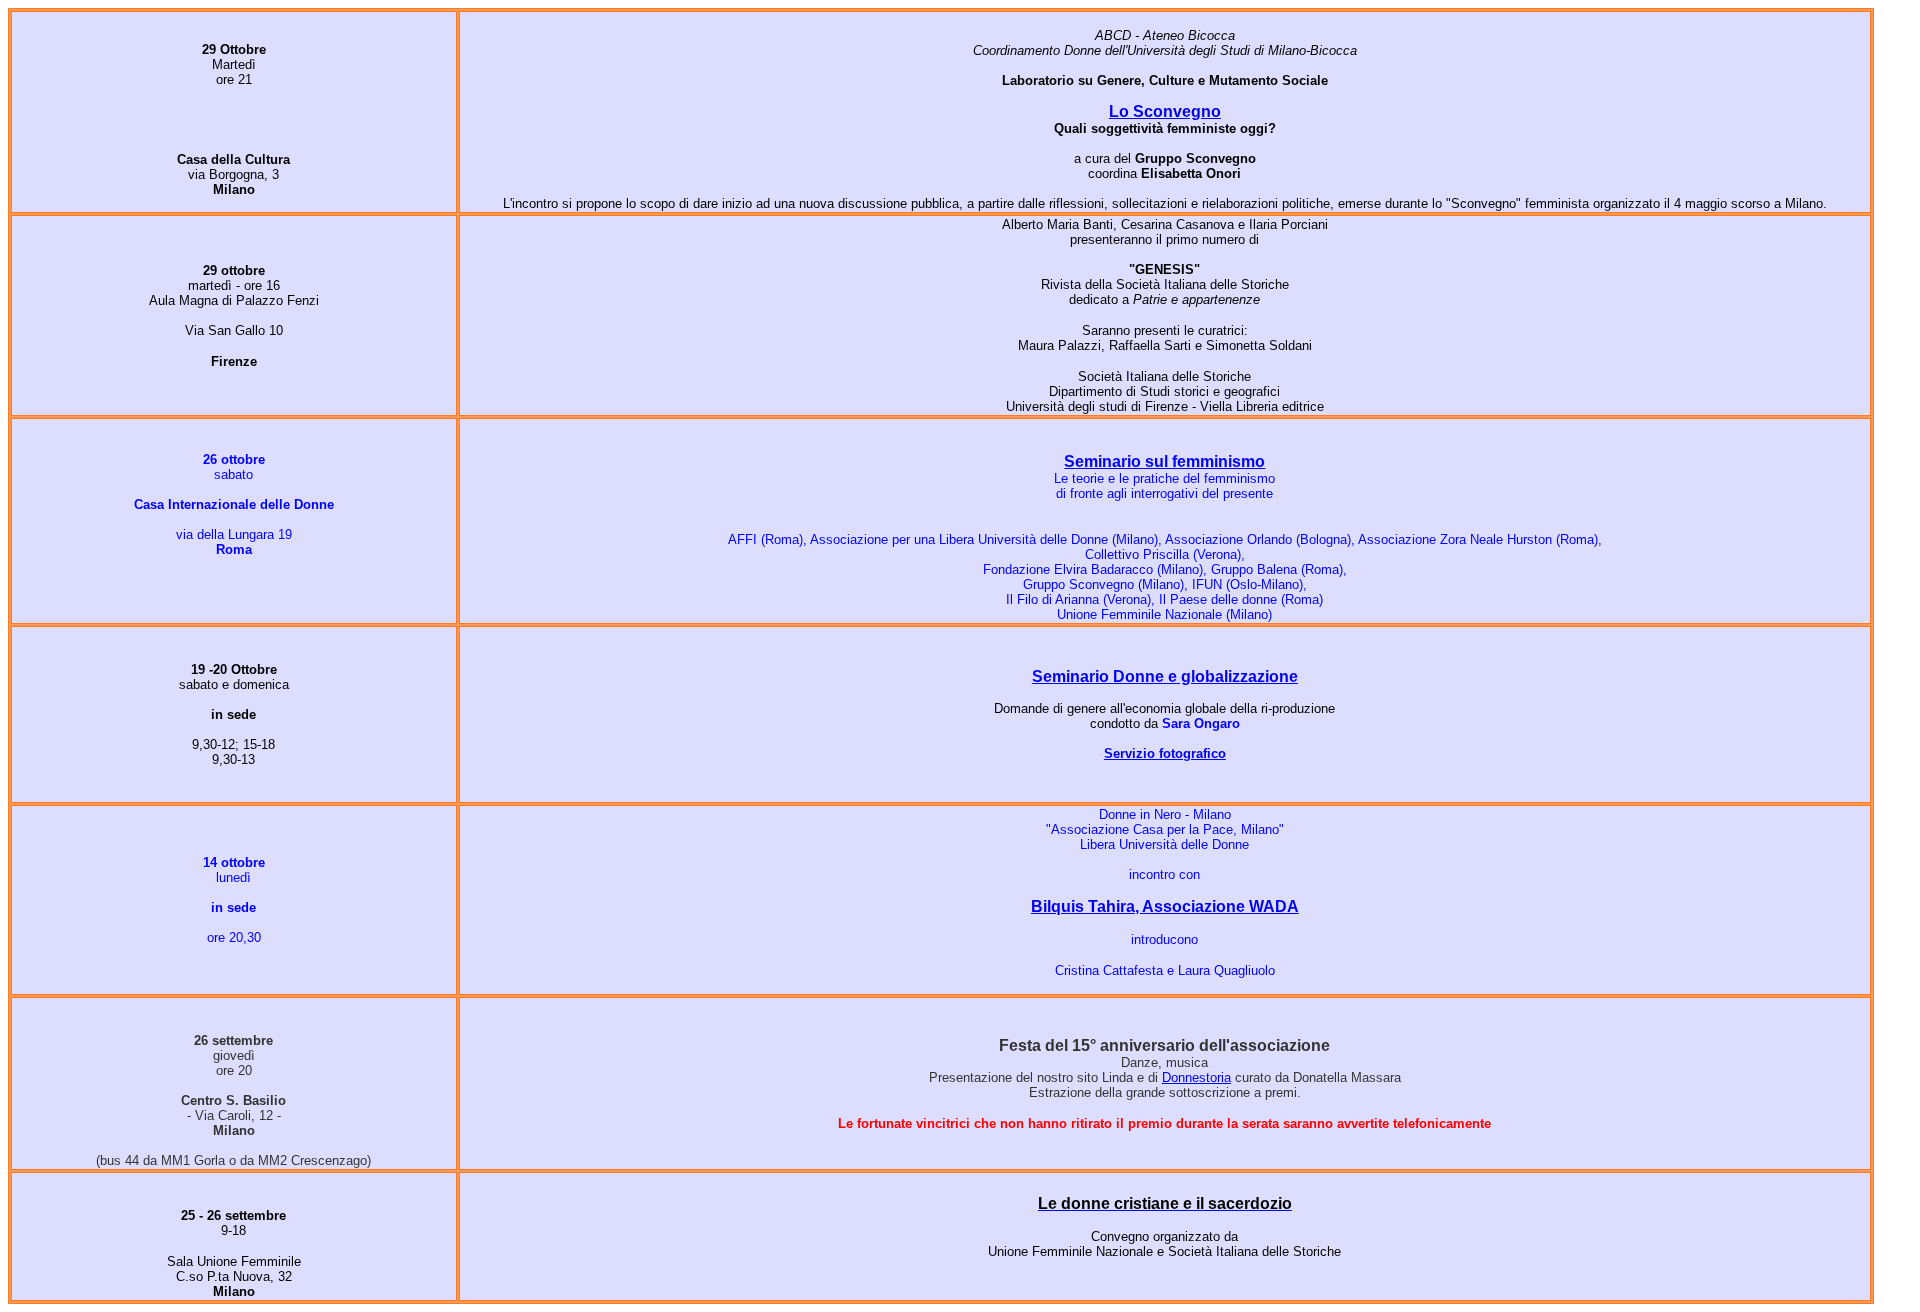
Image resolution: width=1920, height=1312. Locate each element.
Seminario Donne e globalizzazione (1165, 676)
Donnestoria (1196, 1077)
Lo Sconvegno (1165, 111)
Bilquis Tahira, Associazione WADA (1165, 906)
